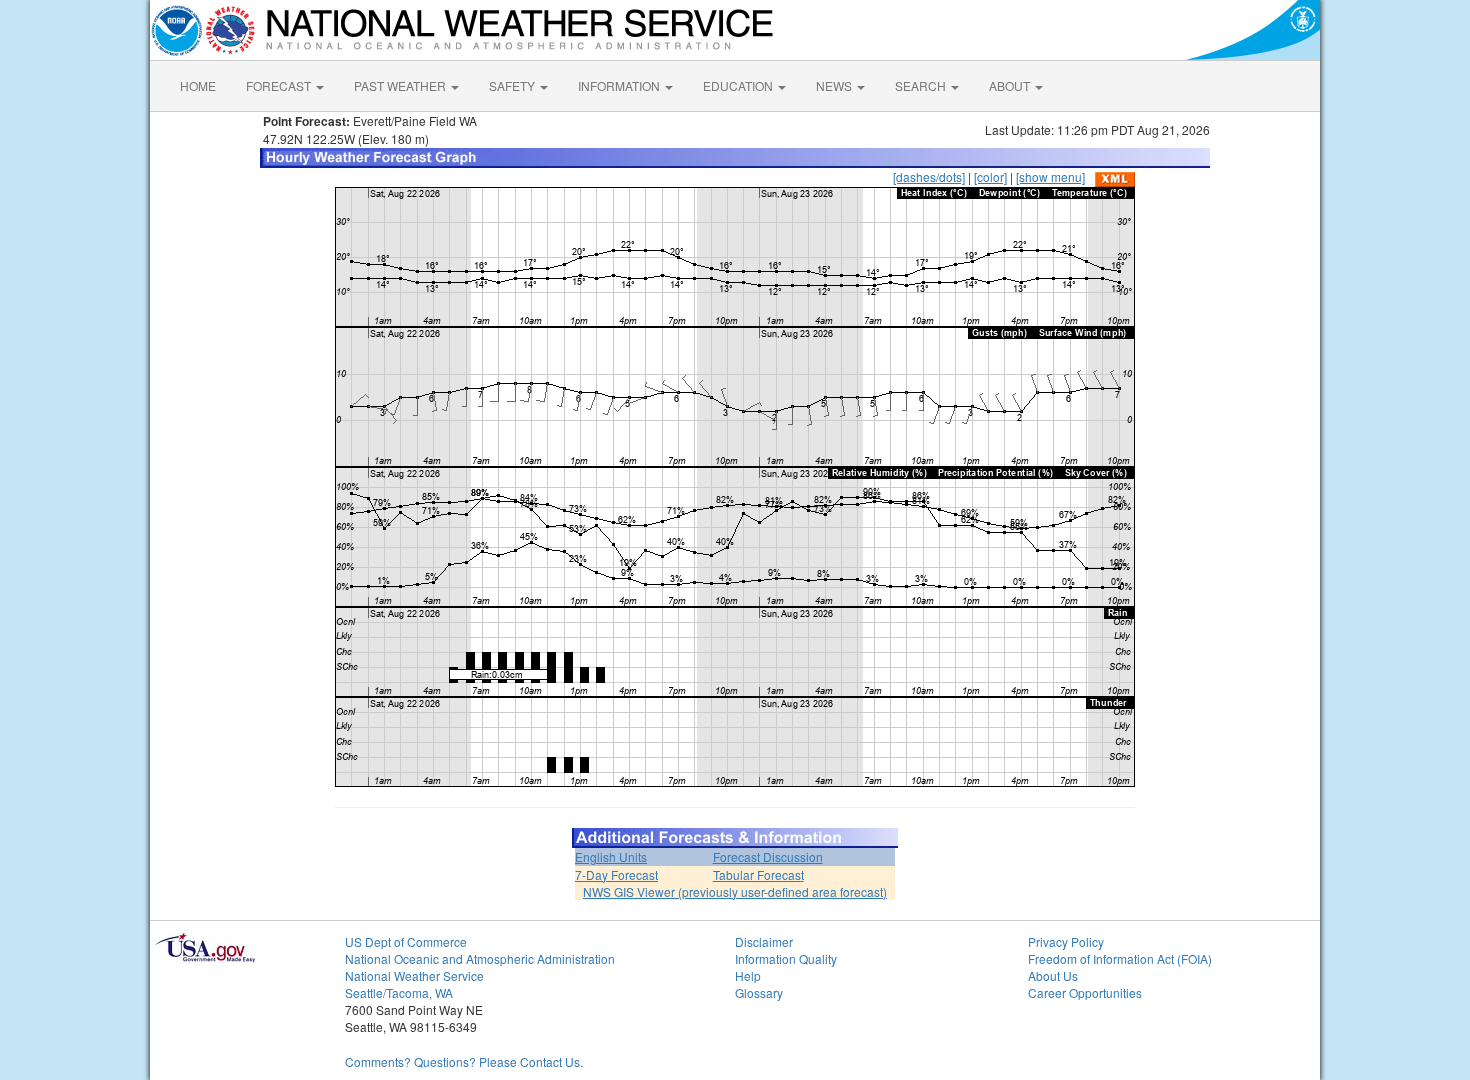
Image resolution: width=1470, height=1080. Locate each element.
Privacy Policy (1066, 941)
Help (748, 975)
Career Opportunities (1085, 992)
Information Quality (786, 958)
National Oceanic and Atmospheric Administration (480, 958)
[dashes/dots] (929, 176)
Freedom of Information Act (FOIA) (1120, 958)
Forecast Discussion (768, 856)
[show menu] (1050, 176)
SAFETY (513, 85)
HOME (198, 85)
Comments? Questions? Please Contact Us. (464, 1061)
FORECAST (280, 85)
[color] (990, 176)
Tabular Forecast (758, 874)
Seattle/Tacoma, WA (399, 992)
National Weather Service (414, 975)
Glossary (759, 992)
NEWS (835, 85)
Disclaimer (764, 941)
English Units (611, 856)
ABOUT (1011, 85)
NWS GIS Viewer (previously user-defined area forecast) (735, 891)
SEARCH (922, 85)
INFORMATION (620, 85)
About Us (1053, 975)
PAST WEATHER (401, 85)
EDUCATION (739, 85)
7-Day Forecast (616, 874)
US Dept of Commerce (406, 941)
